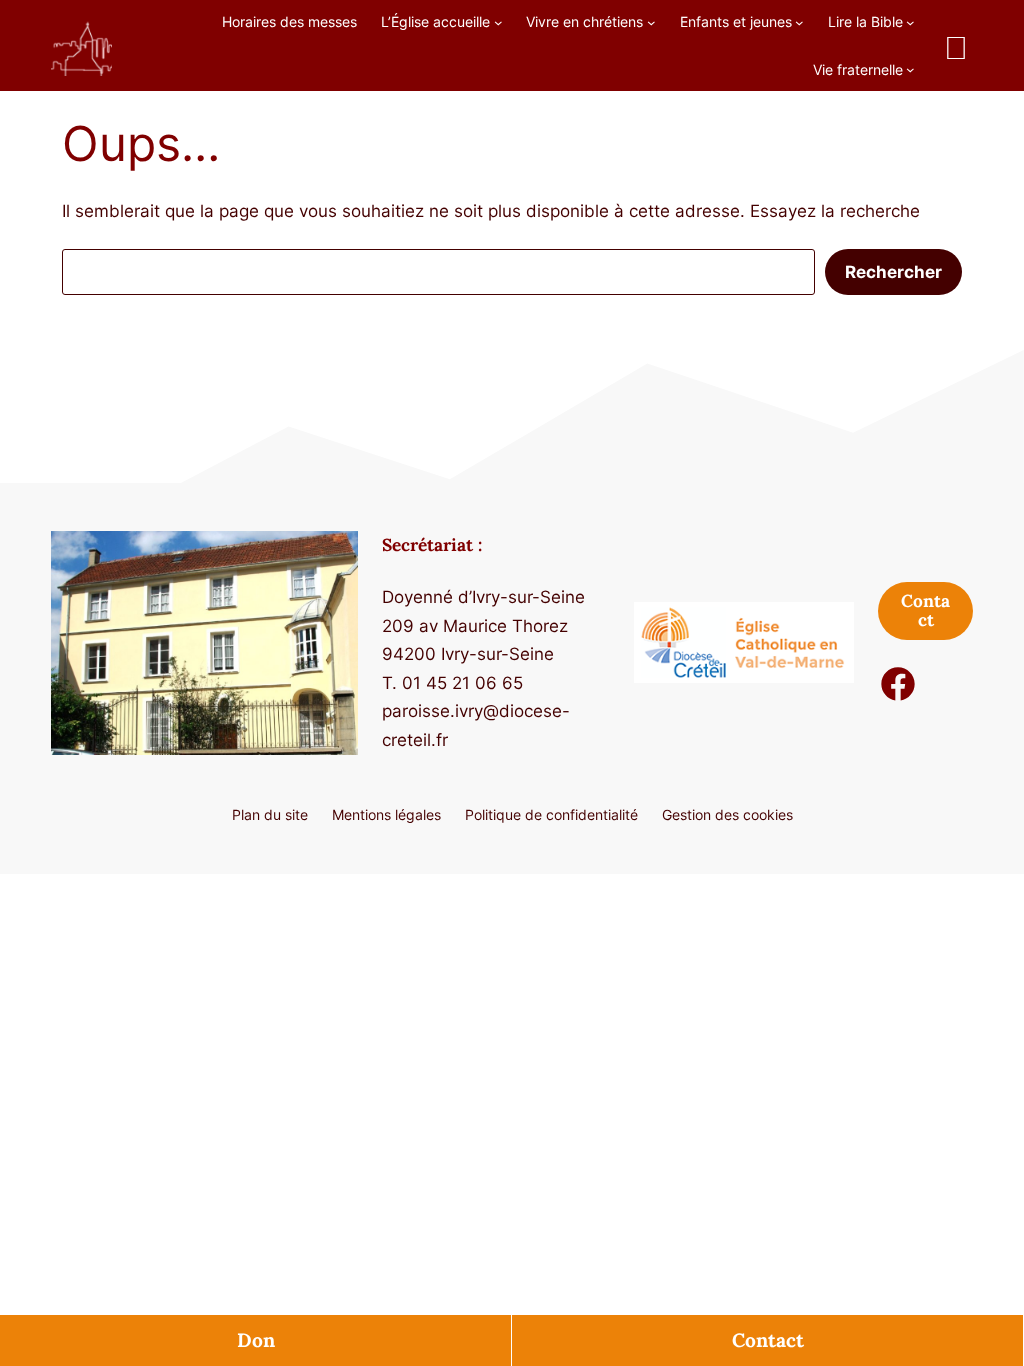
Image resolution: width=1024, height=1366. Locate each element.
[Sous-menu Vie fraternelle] (910, 69)
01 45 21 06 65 (462, 682)
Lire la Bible (865, 21)
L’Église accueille (435, 21)
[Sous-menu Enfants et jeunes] (799, 21)
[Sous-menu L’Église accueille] (498, 21)
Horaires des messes (289, 21)
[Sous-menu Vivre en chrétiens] (651, 21)
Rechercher (893, 271)
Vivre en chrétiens (584, 21)
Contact (768, 1340)
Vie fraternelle (858, 69)
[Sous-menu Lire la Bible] (910, 21)
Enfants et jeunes (736, 21)
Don (256, 1340)
